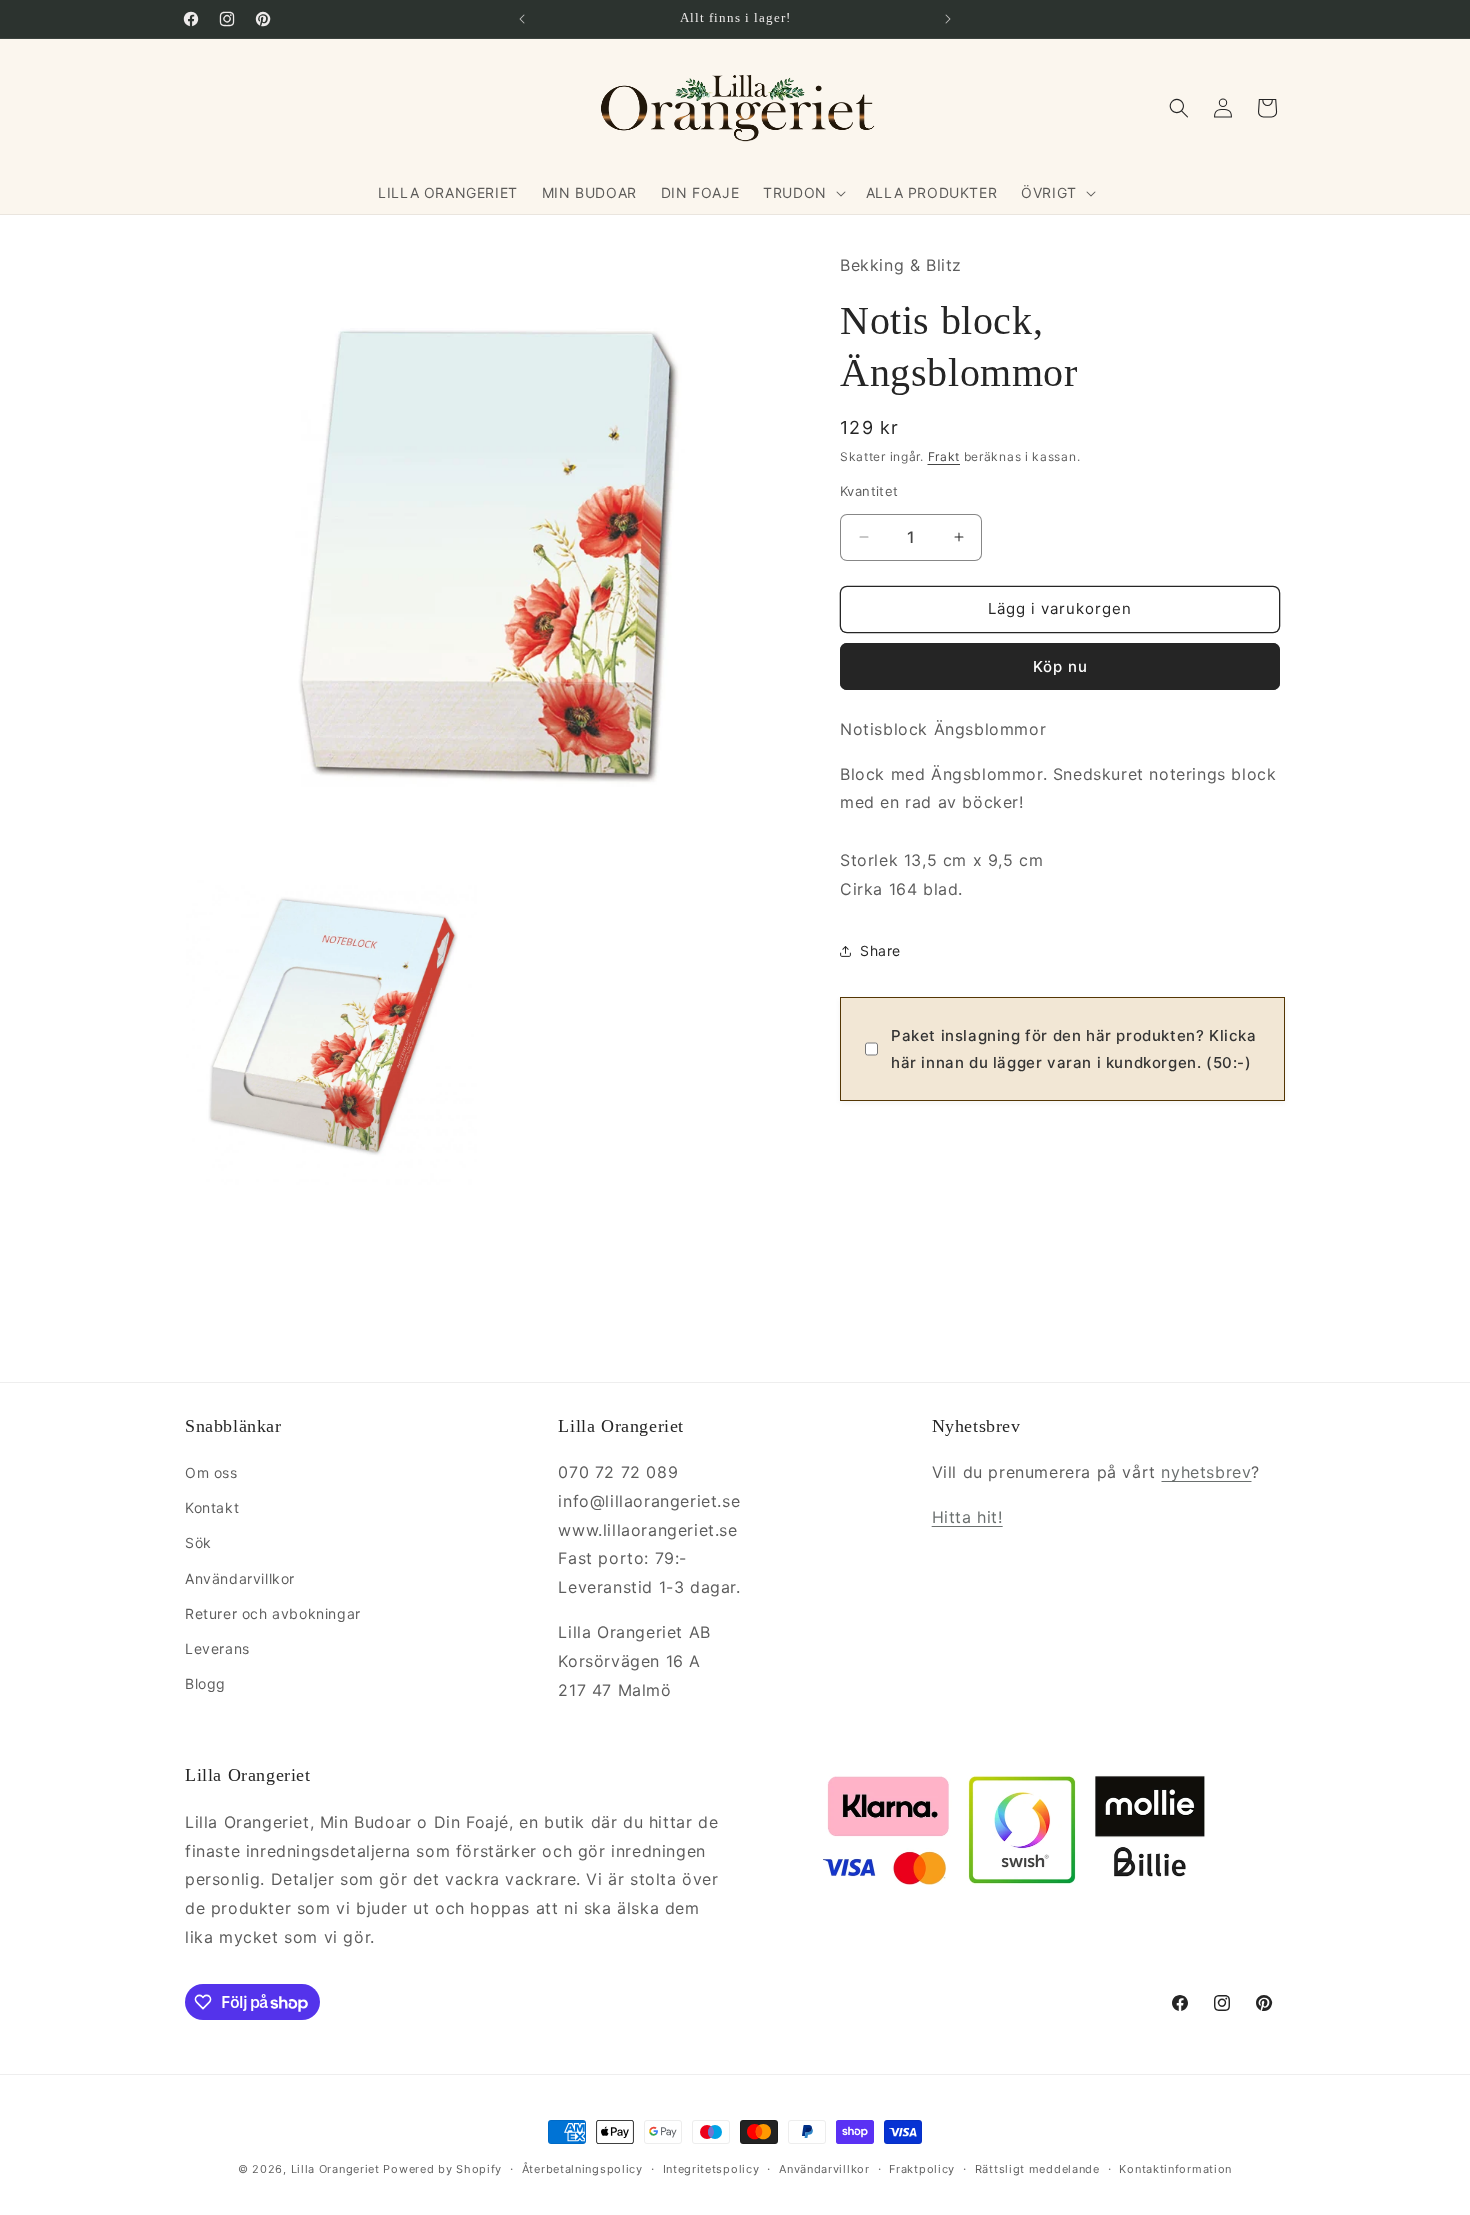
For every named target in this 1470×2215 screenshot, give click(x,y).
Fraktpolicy (922, 2169)
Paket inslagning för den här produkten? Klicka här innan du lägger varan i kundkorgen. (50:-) (1074, 1049)
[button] (802, 193)
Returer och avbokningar (273, 1613)
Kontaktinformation (1175, 2169)
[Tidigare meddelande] (522, 19)
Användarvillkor (240, 1578)
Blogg (205, 1683)
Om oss (211, 1472)
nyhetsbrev (1206, 1472)
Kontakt (212, 1507)
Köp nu (1060, 666)
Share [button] (880, 950)
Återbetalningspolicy (582, 2169)
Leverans (217, 1648)
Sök (198, 1542)
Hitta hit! (967, 1517)
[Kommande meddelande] (948, 19)
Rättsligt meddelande (1037, 2169)
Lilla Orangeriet (335, 2169)
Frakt (944, 456)
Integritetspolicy (711, 2169)
